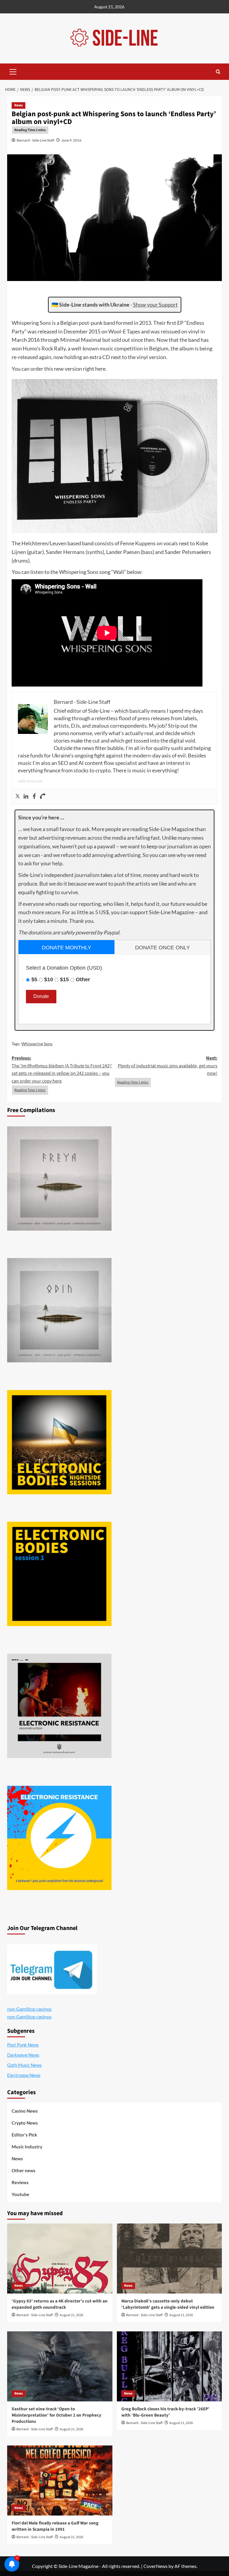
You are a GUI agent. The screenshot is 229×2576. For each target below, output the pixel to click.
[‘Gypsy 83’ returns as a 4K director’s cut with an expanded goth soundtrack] (60, 2259)
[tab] (66, 947)
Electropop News (24, 2075)
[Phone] (43, 796)
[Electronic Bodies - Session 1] (59, 1574)
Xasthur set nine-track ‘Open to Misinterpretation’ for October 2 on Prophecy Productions (57, 2415)
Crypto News (25, 2123)
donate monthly (66, 948)
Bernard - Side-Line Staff (35, 140)
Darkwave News (23, 2055)
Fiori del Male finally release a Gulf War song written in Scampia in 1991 (55, 2526)
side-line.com (30, 781)
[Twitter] (18, 796)
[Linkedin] (26, 796)
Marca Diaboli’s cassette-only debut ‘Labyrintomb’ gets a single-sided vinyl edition (168, 2304)
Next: (168, 1066)
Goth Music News (24, 2065)
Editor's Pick (24, 2135)
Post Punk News (23, 2045)
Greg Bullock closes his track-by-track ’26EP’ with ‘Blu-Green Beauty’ (165, 2412)
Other (83, 979)
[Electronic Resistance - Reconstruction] (59, 1706)
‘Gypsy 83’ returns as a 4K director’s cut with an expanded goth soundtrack (60, 2304)
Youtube (20, 2194)
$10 (49, 979)
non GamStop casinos (29, 2009)
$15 (64, 979)
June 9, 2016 (71, 140)
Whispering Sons (37, 1044)
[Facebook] (34, 796)
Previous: (62, 1070)
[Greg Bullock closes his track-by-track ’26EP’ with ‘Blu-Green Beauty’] (170, 2366)
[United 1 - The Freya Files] (59, 1178)
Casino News (25, 2111)
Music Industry (27, 2147)
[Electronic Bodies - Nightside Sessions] (59, 1442)
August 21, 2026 (71, 2315)
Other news (24, 2170)
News (18, 105)
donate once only (163, 948)
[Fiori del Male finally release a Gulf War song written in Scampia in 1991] (60, 2480)
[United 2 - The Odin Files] (59, 1310)
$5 (34, 979)
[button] (13, 71)
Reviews (20, 2182)
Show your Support (155, 305)
